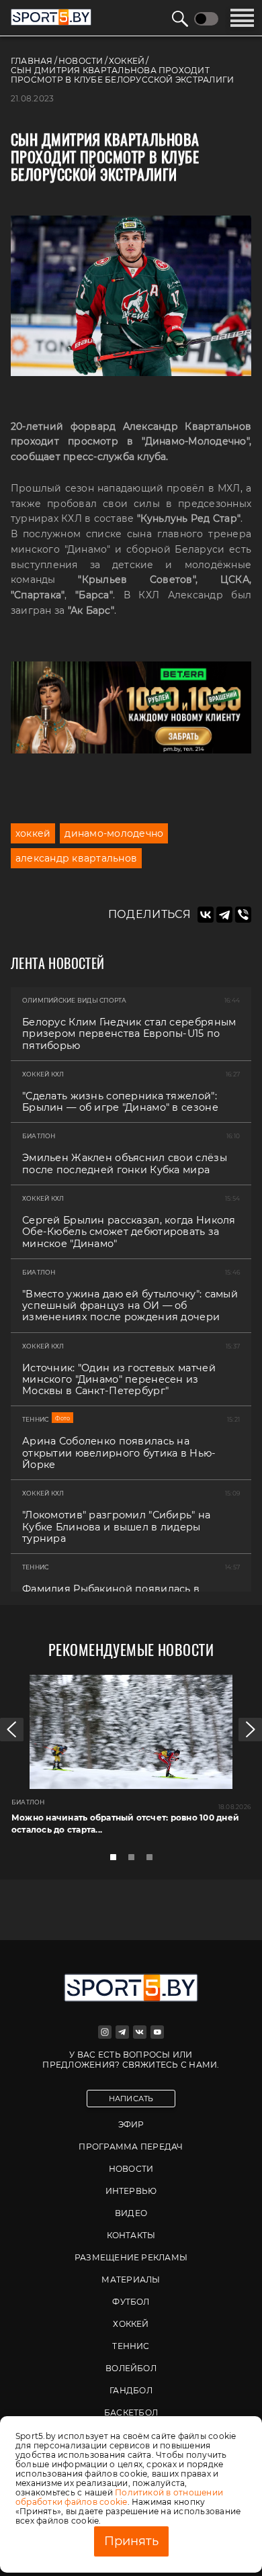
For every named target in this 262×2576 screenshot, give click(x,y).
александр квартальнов (76, 858)
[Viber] (243, 915)
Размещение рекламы (131, 2257)
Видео (131, 2213)
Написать (131, 2099)
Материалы (131, 2280)
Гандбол (131, 2390)
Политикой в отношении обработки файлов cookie (119, 2497)
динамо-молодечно (114, 833)
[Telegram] (224, 915)
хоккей (33, 833)
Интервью (131, 2191)
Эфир (131, 2124)
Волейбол (131, 2368)
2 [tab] (135, 1861)
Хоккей (131, 2324)
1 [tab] (117, 1861)
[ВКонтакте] (206, 915)
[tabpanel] (131, 1760)
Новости (131, 2169)
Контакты (131, 2235)
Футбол (131, 2302)
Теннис (131, 2346)
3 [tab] (153, 1861)
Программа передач (131, 2147)
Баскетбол (131, 2412)
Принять (131, 2541)
